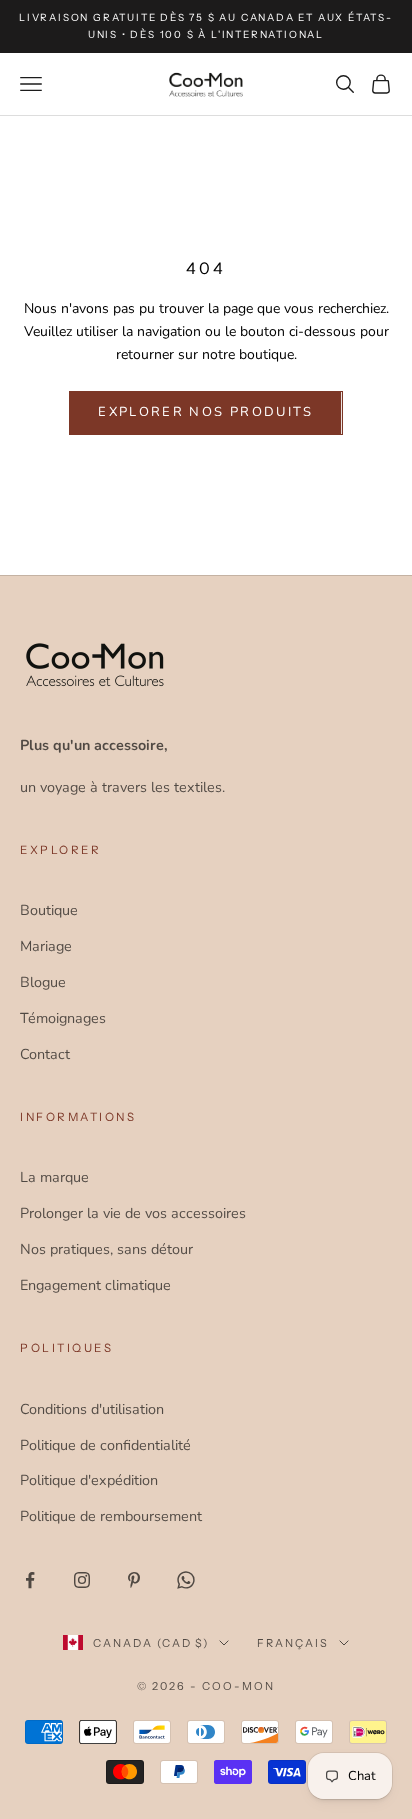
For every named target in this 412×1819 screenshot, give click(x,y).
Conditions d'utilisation (92, 1409)
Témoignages (63, 1018)
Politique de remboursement (111, 1516)
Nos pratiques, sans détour (106, 1249)
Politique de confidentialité (105, 1445)
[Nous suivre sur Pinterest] (134, 1580)
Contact (45, 1054)
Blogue (43, 982)
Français (293, 1643)
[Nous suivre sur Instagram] (82, 1580)
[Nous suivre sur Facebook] (30, 1580)
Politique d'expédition (89, 1480)
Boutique (49, 910)
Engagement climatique (95, 1285)
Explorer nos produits (205, 412)
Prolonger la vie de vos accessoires (133, 1213)
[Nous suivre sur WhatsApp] (186, 1580)
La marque (54, 1177)
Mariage (46, 946)
